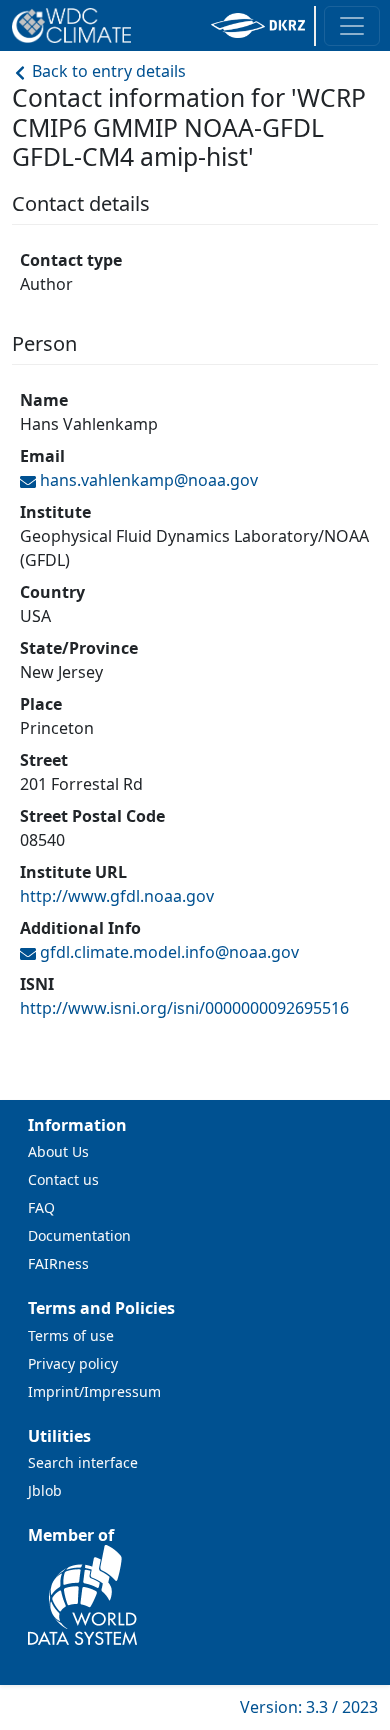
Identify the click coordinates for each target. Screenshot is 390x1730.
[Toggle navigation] (352, 26)
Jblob (45, 1490)
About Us (58, 1151)
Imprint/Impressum (94, 1391)
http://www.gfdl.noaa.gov (117, 896)
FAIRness (58, 1263)
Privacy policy (73, 1363)
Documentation (79, 1235)
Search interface (83, 1462)
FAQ (41, 1207)
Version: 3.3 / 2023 (309, 1707)
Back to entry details (107, 71)
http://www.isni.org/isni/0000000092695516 (184, 1008)
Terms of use (71, 1335)
